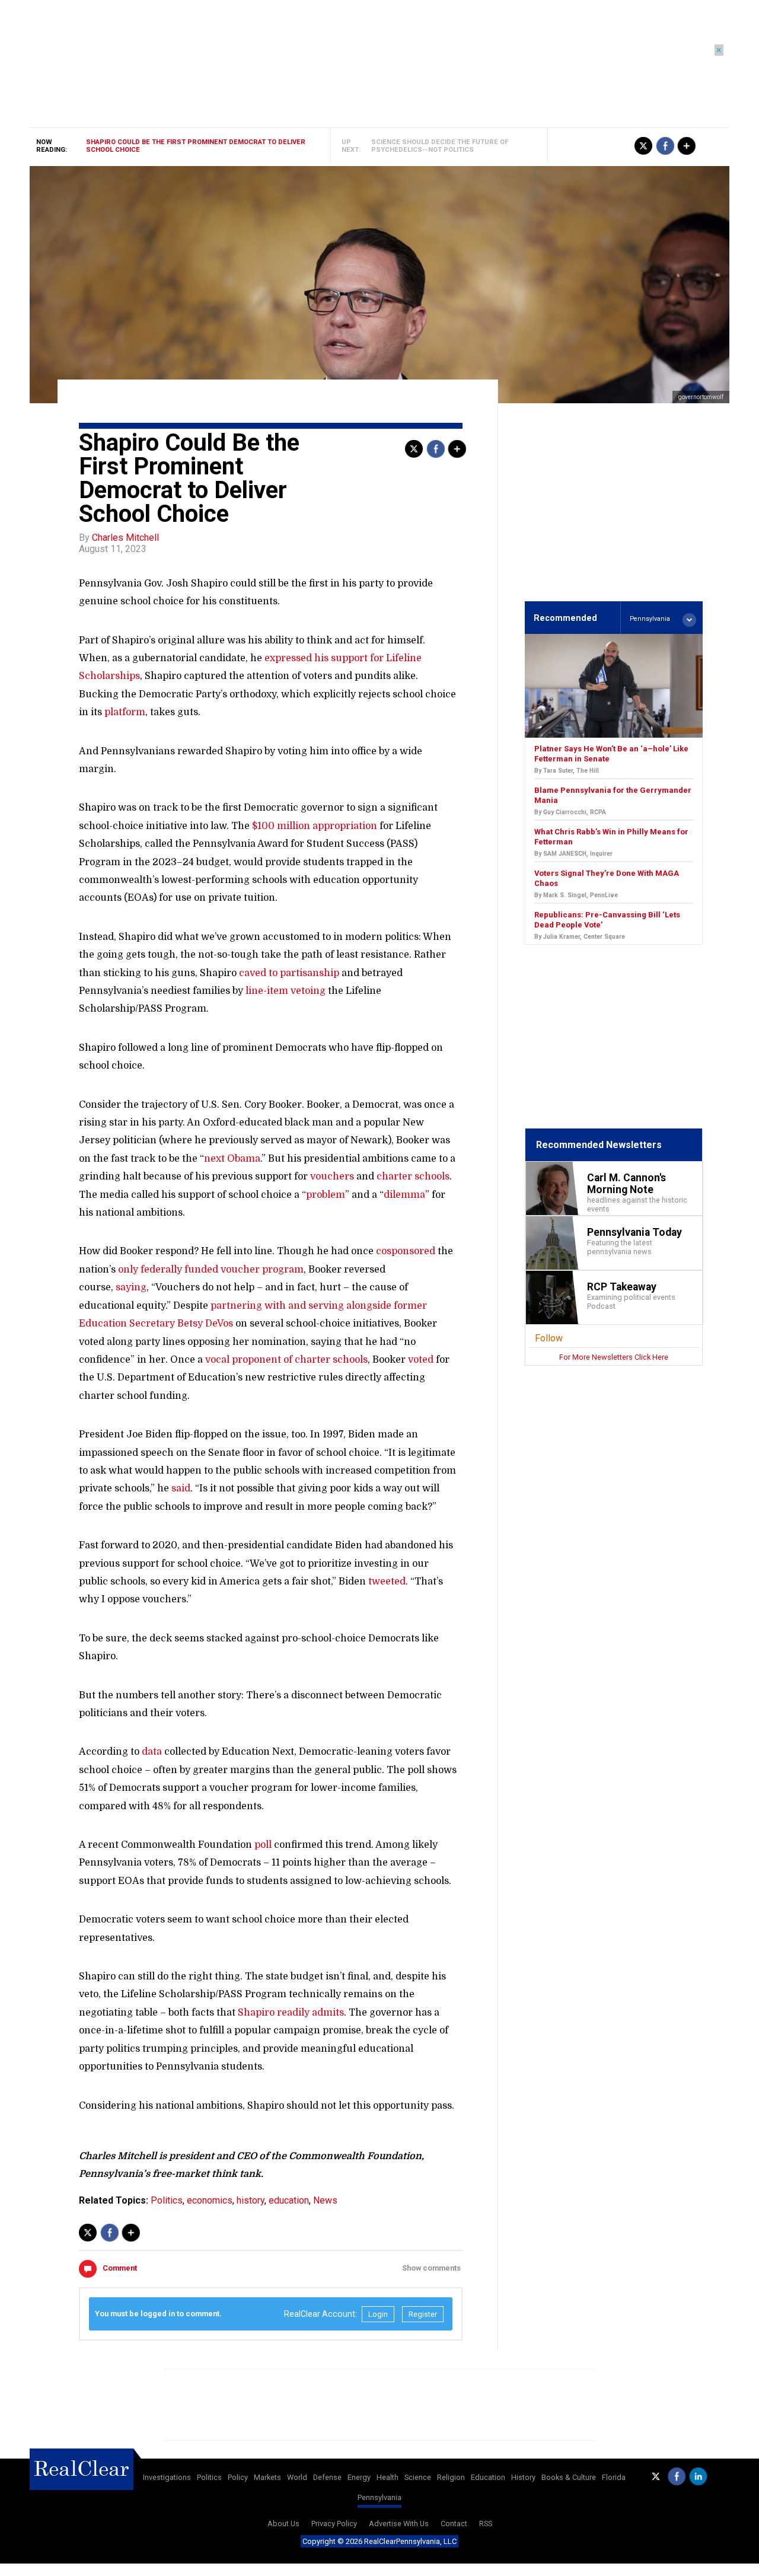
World (297, 2477)
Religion (451, 2477)
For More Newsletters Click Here (614, 1357)
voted (421, 1360)
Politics (167, 2200)
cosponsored (406, 1251)
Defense (327, 2477)
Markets (267, 2477)
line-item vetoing (286, 991)
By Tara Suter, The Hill (567, 771)
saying (131, 1287)
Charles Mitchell (125, 538)
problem (326, 1195)
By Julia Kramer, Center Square (580, 937)
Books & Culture (569, 2477)
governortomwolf (701, 397)
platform (125, 712)
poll (263, 1845)
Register (423, 2314)
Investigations (167, 2477)
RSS (486, 2524)
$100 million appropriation (315, 826)
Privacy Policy (334, 2524)
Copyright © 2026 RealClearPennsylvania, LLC (379, 2541)
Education (488, 2477)
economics (210, 2200)
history (251, 2200)
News (325, 2200)
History (523, 2477)
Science (418, 2477)
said (181, 1488)
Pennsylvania (379, 2497)
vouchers (332, 1177)
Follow (549, 1338)
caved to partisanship (289, 973)
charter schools (413, 1177)
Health (388, 2477)
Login (378, 2314)
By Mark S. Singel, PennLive (576, 895)
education (289, 2200)
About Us (283, 2524)
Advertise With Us (399, 2524)
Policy (238, 2477)
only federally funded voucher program (211, 1270)
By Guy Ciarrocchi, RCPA (570, 812)
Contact (454, 2524)
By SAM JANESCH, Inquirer (573, 854)
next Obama (232, 1159)
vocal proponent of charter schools (286, 1360)
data (152, 1752)
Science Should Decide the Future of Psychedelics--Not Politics (440, 146)
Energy (359, 2477)
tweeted (387, 1582)
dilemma (404, 1195)
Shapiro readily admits (291, 2013)
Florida (614, 2477)
